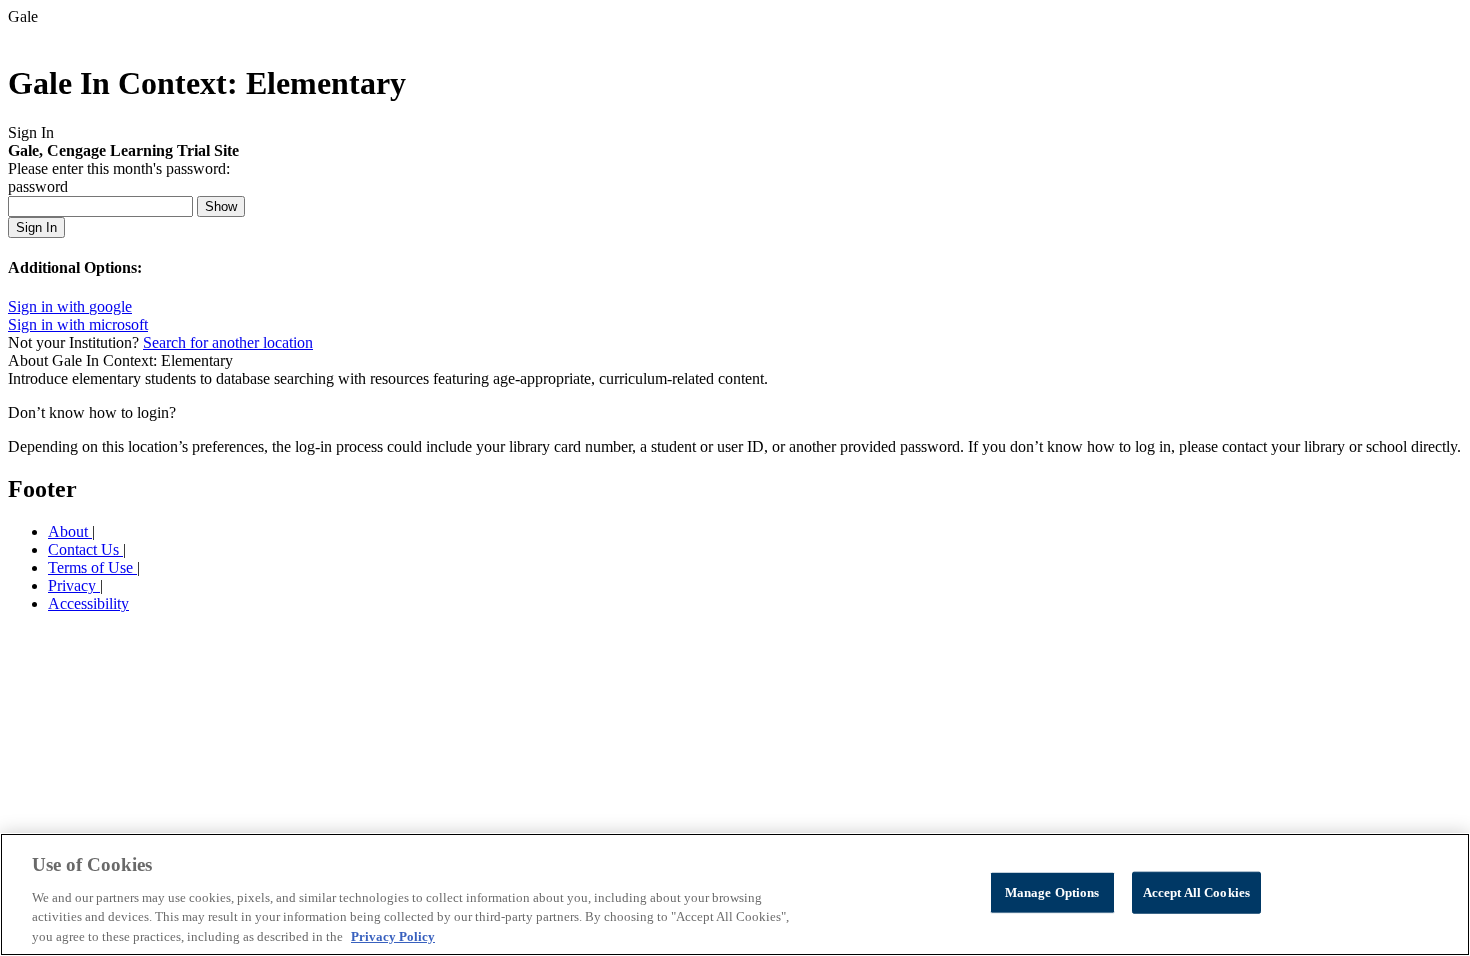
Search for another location (228, 342)
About (70, 531)
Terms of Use (92, 567)
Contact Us (85, 549)
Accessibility (88, 603)
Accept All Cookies (1196, 892)
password (38, 186)
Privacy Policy (393, 935)
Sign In (36, 227)
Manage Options (1052, 892)
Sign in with (70, 306)
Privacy (74, 585)
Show (221, 206)
